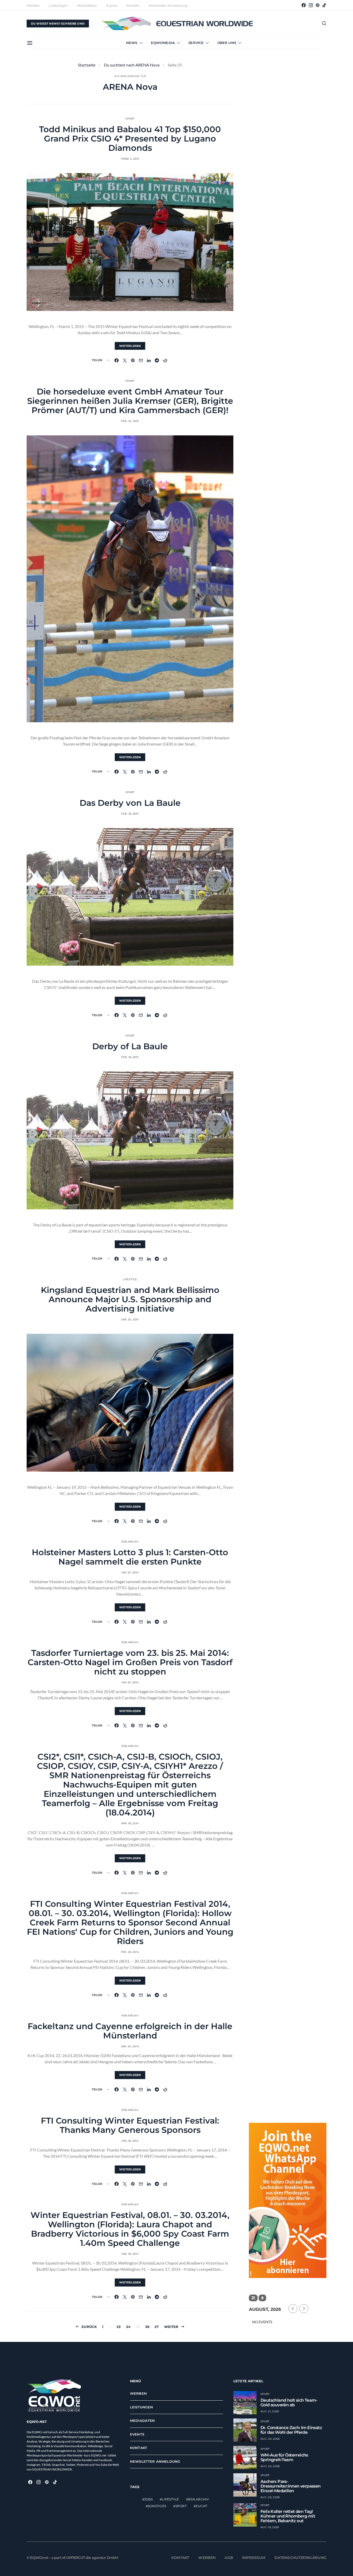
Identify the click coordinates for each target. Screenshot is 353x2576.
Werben (33, 5)
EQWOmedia (163, 43)
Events (112, 5)
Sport (130, 119)
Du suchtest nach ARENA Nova (132, 65)
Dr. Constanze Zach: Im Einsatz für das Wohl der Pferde (291, 2430)
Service (196, 43)
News (132, 43)
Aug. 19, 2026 (270, 2527)
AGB (229, 2558)
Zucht (201, 2506)
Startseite (87, 65)
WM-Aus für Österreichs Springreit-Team (284, 2457)
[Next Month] (304, 2309)
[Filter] (253, 2298)
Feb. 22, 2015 (130, 421)
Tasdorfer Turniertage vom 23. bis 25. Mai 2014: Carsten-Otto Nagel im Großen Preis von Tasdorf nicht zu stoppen (130, 1662)
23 (119, 2327)
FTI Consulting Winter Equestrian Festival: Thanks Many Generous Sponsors (130, 2125)
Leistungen (58, 5)
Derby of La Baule (130, 1046)
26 (147, 2327)
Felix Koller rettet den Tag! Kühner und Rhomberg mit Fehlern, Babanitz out (288, 2516)
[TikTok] (324, 5)
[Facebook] (304, 5)
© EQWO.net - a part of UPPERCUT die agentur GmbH (72, 2558)
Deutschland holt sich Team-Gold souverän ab (289, 2403)
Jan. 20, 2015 (130, 1319)
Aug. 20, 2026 (270, 2439)
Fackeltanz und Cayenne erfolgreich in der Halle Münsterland (130, 2031)
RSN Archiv (130, 1542)
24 (128, 2327)
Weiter (171, 2327)
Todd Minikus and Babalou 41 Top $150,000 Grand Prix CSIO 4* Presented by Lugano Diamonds (130, 139)
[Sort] (262, 2298)
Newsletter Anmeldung (168, 5)
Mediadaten (87, 5)
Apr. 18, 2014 (130, 1823)
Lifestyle (130, 1279)
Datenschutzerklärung (301, 2558)
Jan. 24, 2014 (130, 2046)
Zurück (89, 2327)
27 (157, 2327)
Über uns (227, 43)
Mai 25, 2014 (130, 1572)
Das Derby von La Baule (130, 803)
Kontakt (133, 5)
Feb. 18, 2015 (130, 814)
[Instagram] (311, 5)
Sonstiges (157, 2506)
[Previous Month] (293, 2309)
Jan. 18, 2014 (130, 2141)
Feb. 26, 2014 (130, 1952)
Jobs (148, 2499)
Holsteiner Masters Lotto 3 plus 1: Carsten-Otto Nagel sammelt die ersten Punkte (130, 1557)
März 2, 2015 (130, 159)
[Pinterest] (318, 5)
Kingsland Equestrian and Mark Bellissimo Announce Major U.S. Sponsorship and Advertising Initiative (130, 1299)
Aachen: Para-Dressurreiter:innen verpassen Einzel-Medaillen (291, 2486)
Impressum (254, 2558)
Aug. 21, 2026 (270, 2411)
